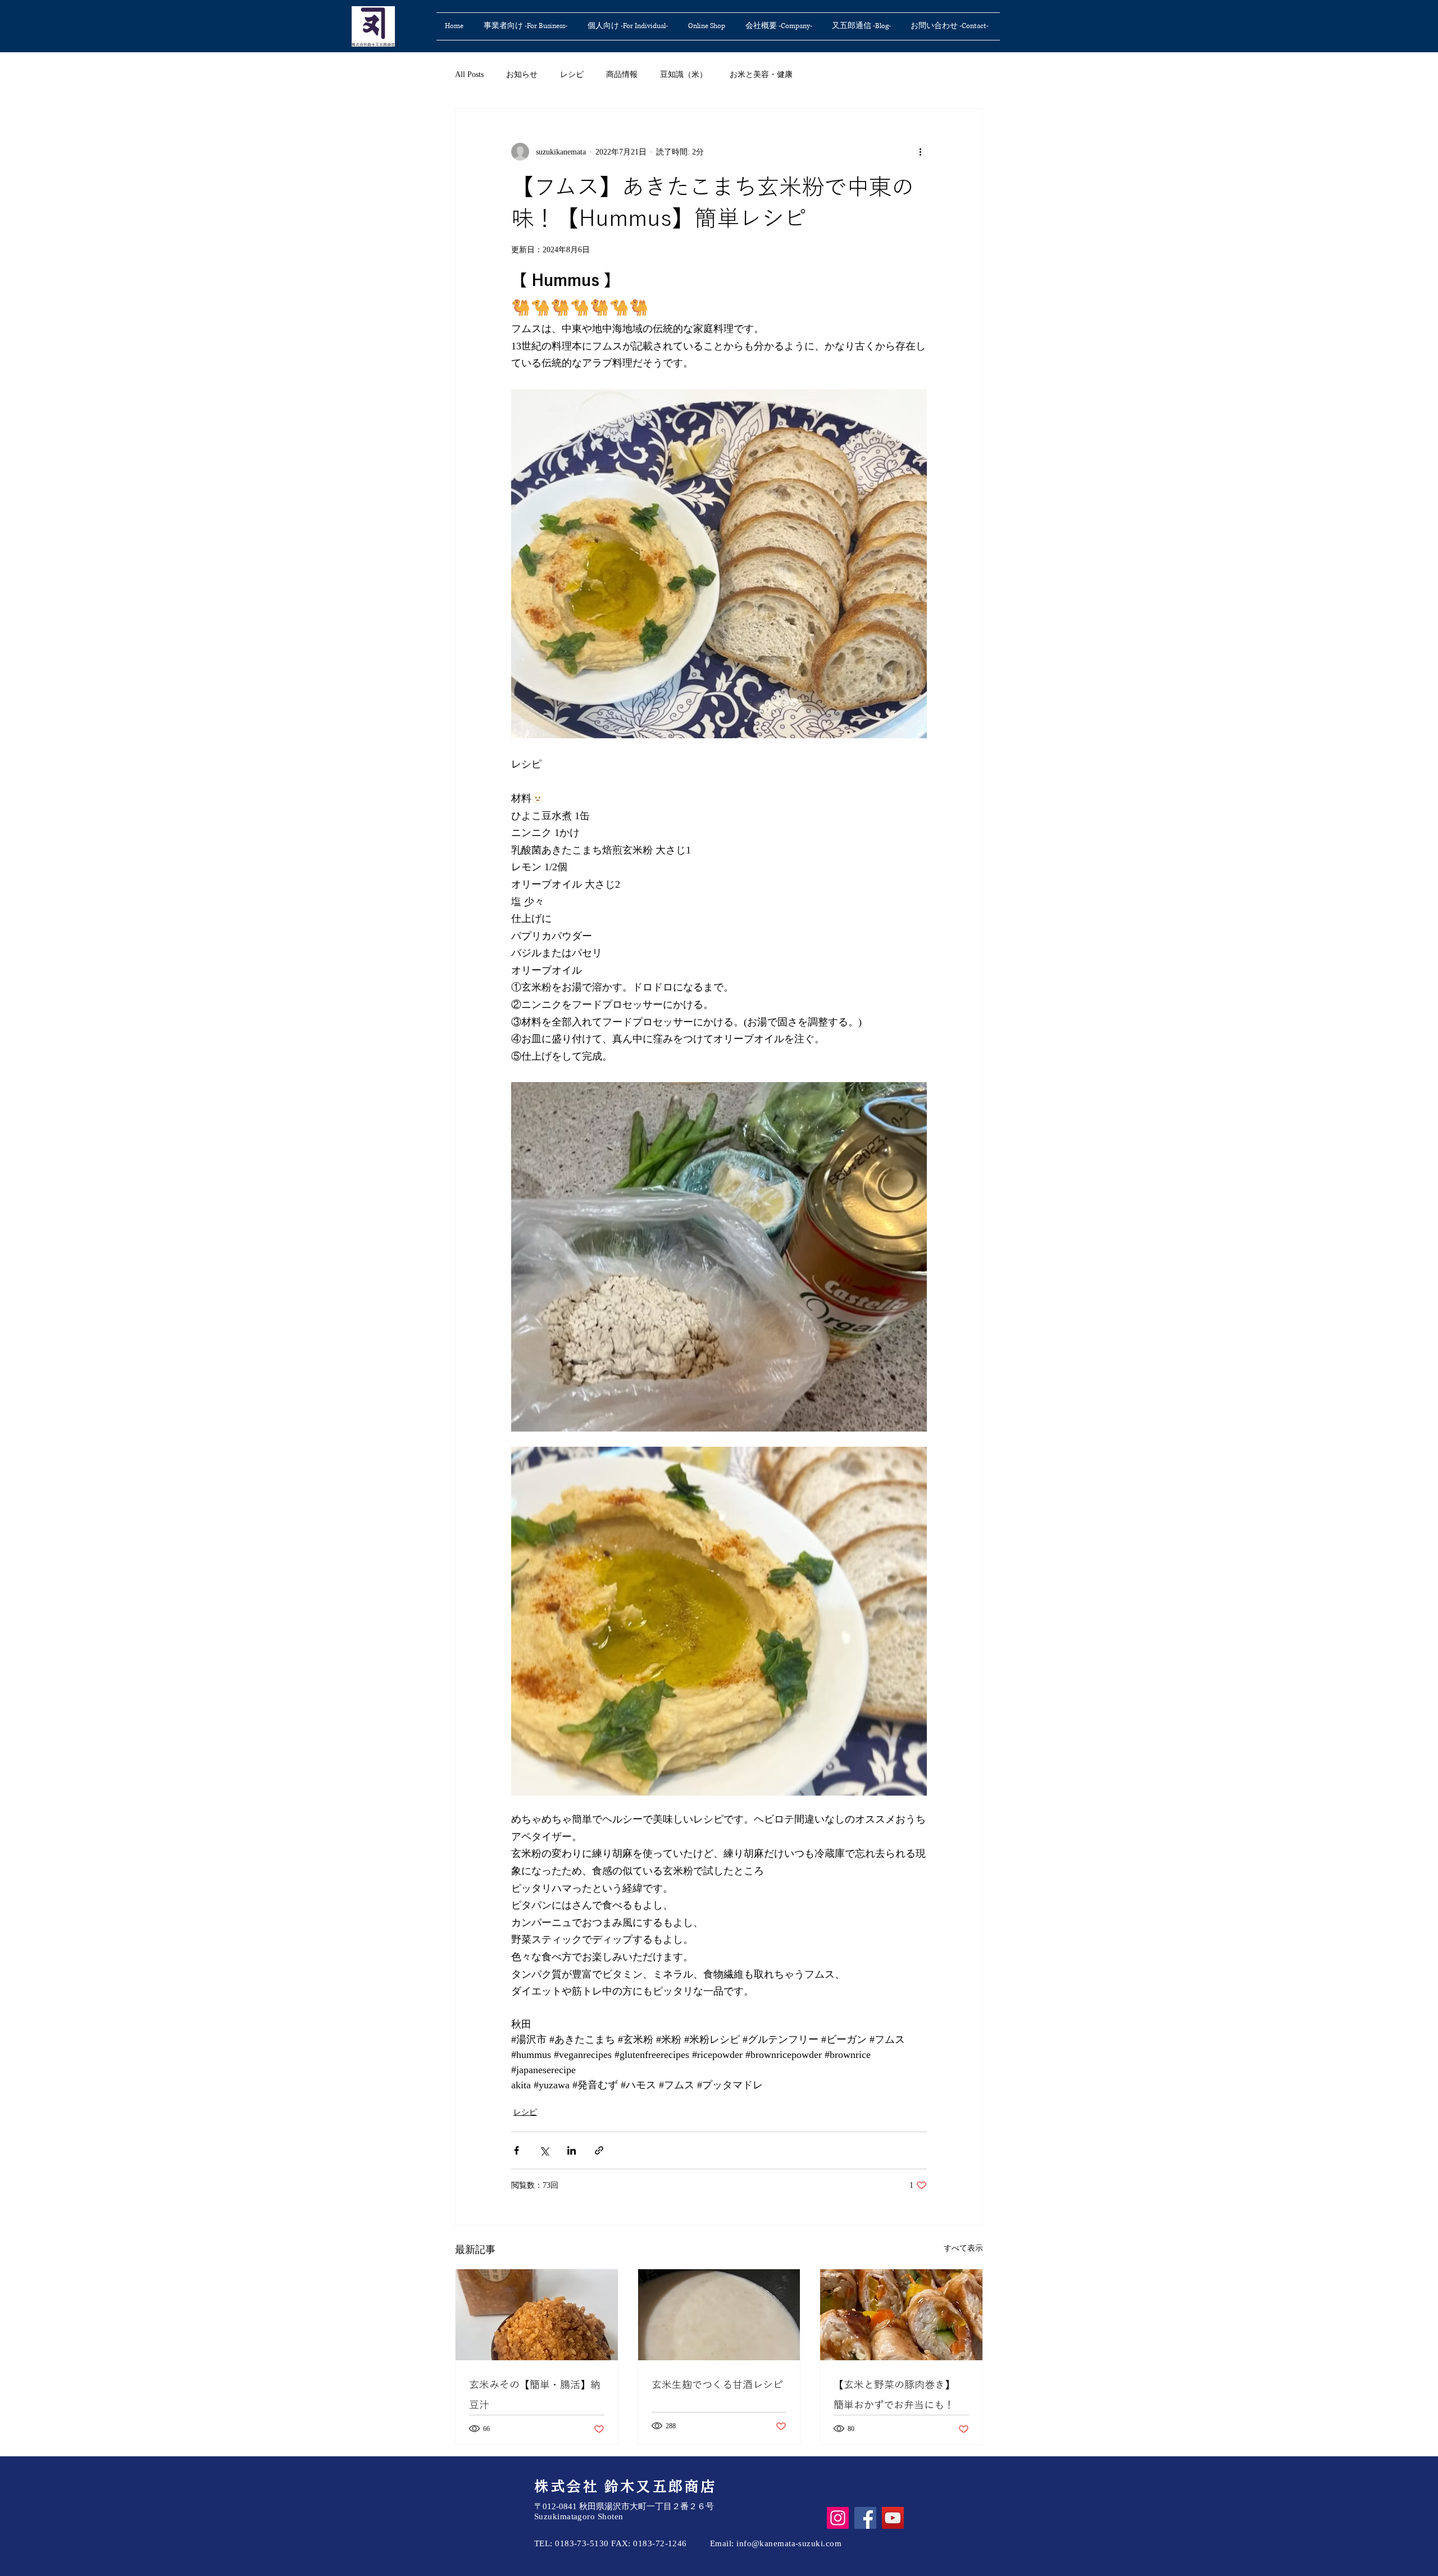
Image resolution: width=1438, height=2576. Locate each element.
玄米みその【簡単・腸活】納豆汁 (535, 2395)
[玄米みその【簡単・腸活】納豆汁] (537, 2315)
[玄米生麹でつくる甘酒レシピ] (719, 2315)
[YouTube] (893, 2518)
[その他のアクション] (920, 152)
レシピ (572, 74)
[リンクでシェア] (599, 2150)
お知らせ (522, 74)
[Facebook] (865, 2518)
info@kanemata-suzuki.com (789, 2543)
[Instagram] (838, 2518)
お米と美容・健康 (761, 74)
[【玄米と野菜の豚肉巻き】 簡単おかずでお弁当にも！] (901, 2315)
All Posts (469, 74)
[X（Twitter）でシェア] (544, 2150)
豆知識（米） (684, 74)
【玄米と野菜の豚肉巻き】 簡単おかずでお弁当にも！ (897, 2395)
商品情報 (622, 74)
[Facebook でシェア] (517, 2150)
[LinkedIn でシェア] (572, 2150)
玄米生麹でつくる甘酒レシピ (717, 2384)
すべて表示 (963, 2248)
